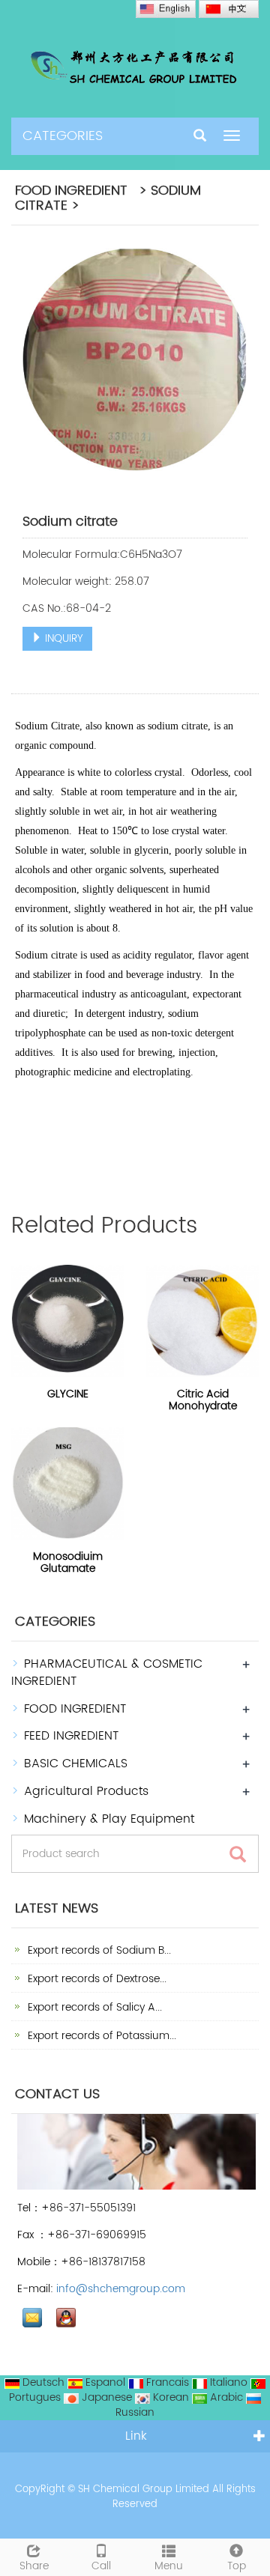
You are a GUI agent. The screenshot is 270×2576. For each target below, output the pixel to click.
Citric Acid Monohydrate (203, 1400)
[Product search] (238, 1854)
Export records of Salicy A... (93, 2007)
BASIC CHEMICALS (76, 1764)
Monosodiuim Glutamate (68, 1562)
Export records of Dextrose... (96, 1979)
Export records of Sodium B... (98, 1950)
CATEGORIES (63, 136)
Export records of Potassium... (100, 2036)
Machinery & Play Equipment (109, 1819)
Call (101, 2566)
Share (34, 2566)
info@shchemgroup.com (121, 2289)
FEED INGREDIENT (71, 1736)
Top (237, 2566)
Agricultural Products (86, 1791)
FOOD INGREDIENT (75, 1709)
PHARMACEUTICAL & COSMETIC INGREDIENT (107, 1673)
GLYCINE (68, 1394)
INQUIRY (63, 638)
